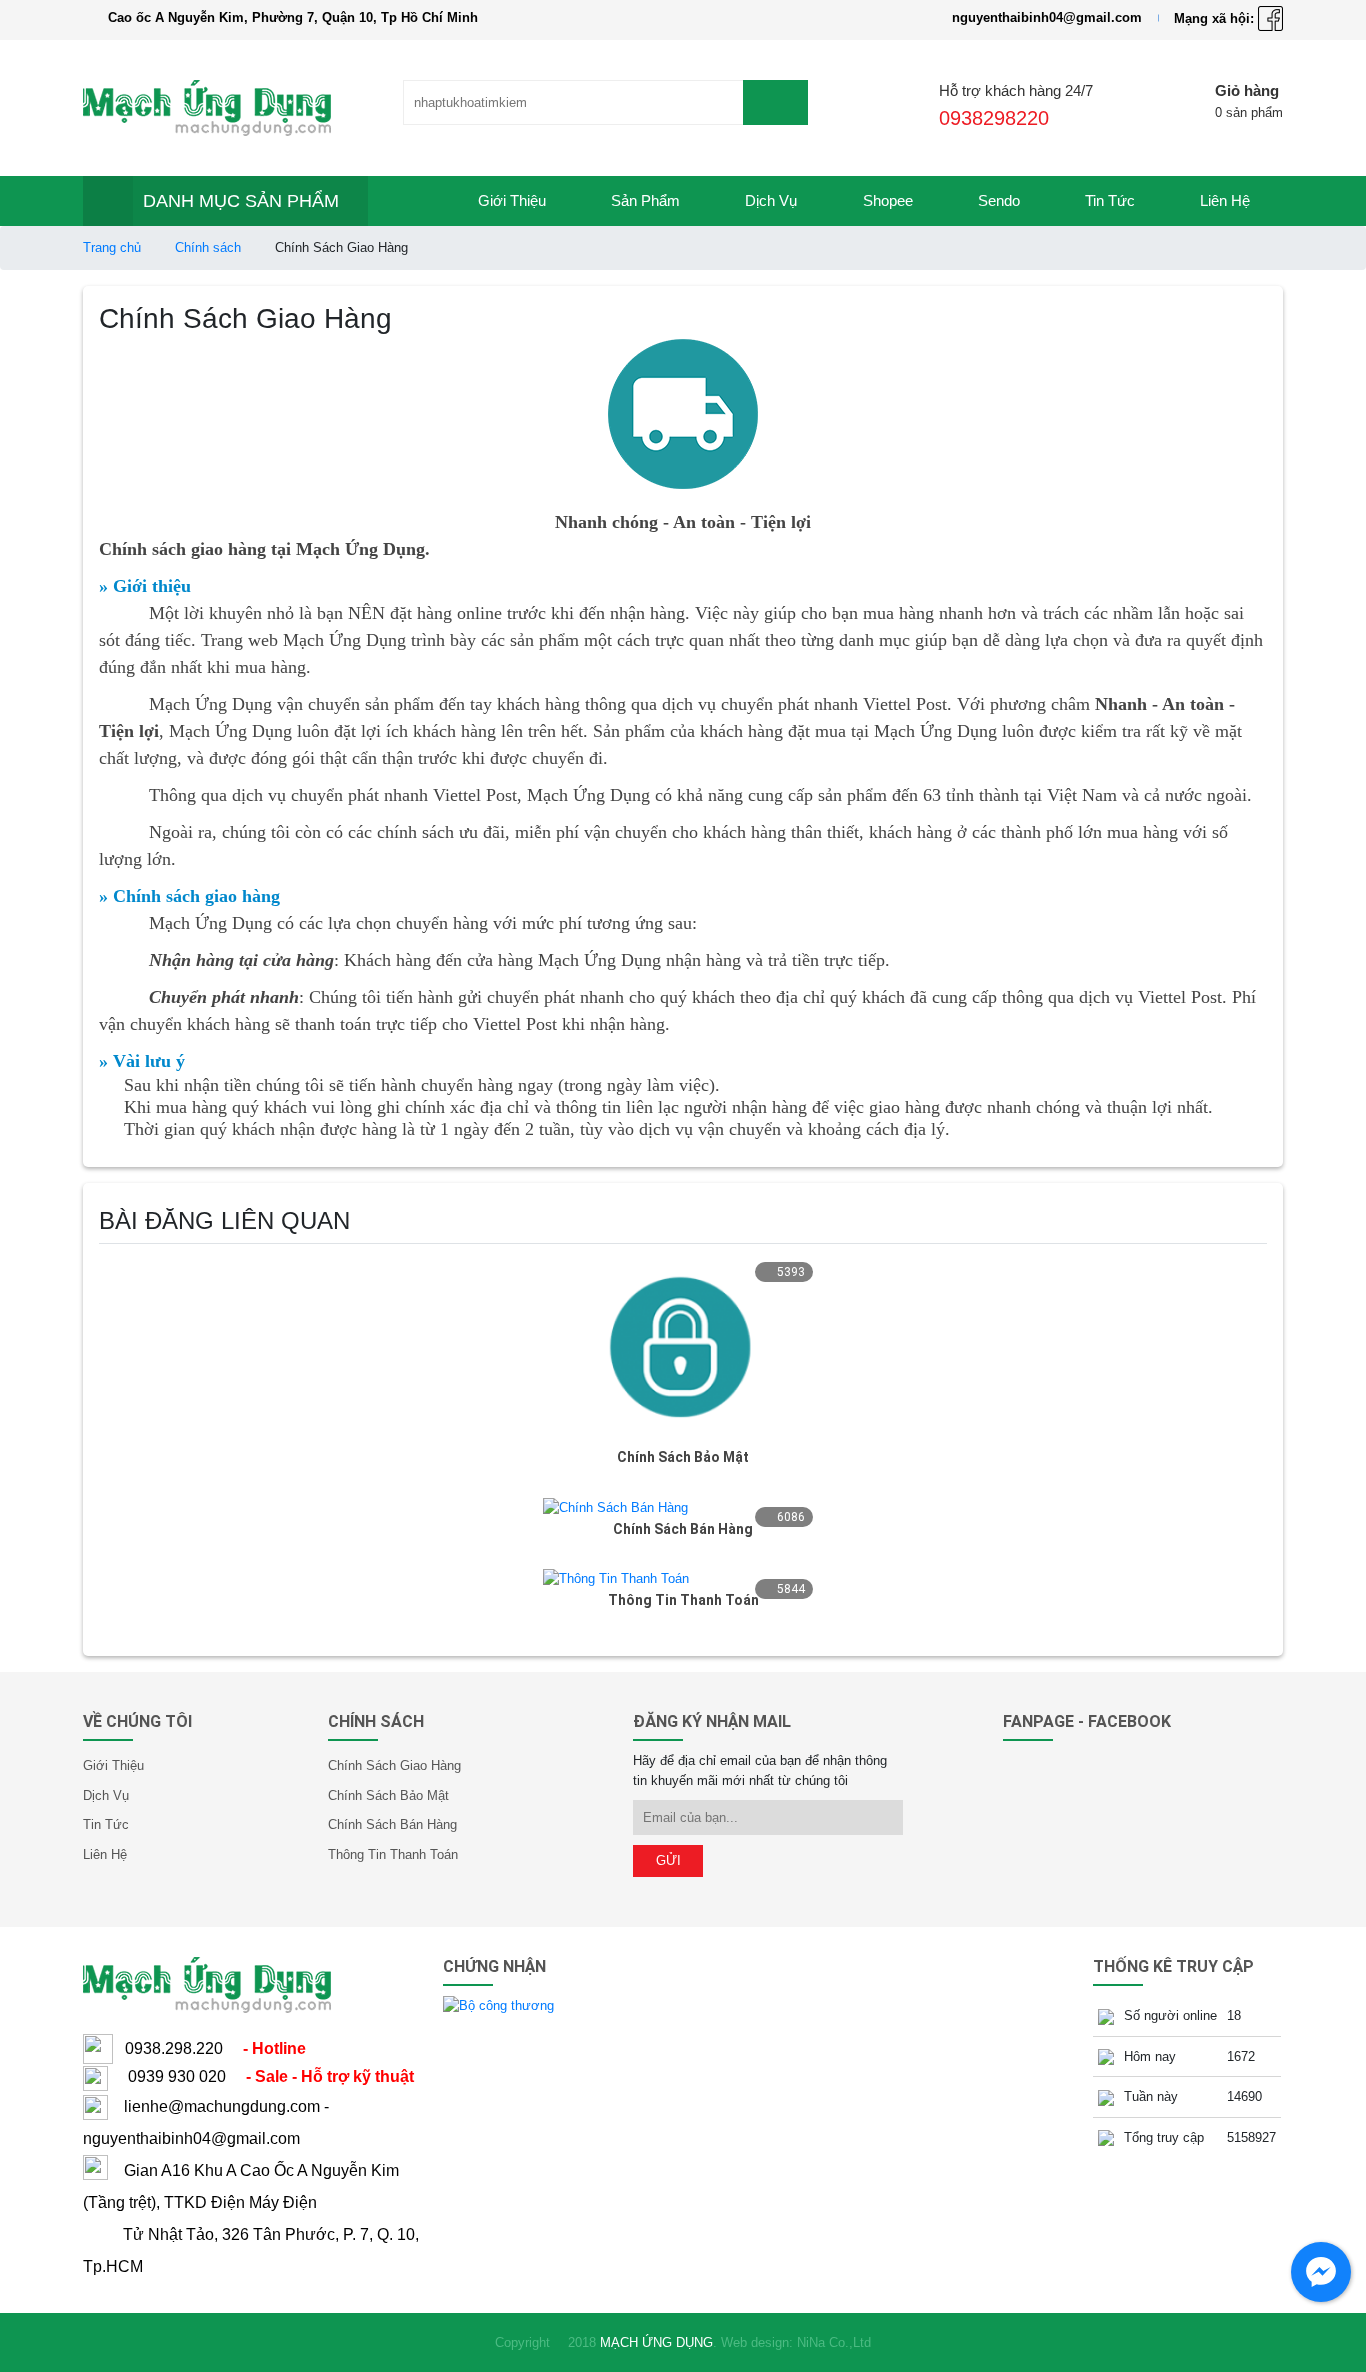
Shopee (888, 200)
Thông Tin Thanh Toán (683, 1600)
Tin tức (1110, 200)
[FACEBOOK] (1270, 18)
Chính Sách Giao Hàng (394, 1765)
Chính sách (208, 247)
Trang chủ (112, 247)
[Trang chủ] (407, 201)
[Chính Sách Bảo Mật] (683, 1348)
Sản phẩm (645, 200)
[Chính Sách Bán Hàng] (615, 1506)
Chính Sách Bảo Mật (683, 1457)
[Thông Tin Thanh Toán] (616, 1578)
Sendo (999, 200)
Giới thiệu (512, 200)
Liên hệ (1225, 200)
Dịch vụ (771, 200)
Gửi (668, 1860)
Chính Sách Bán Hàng (683, 1529)
